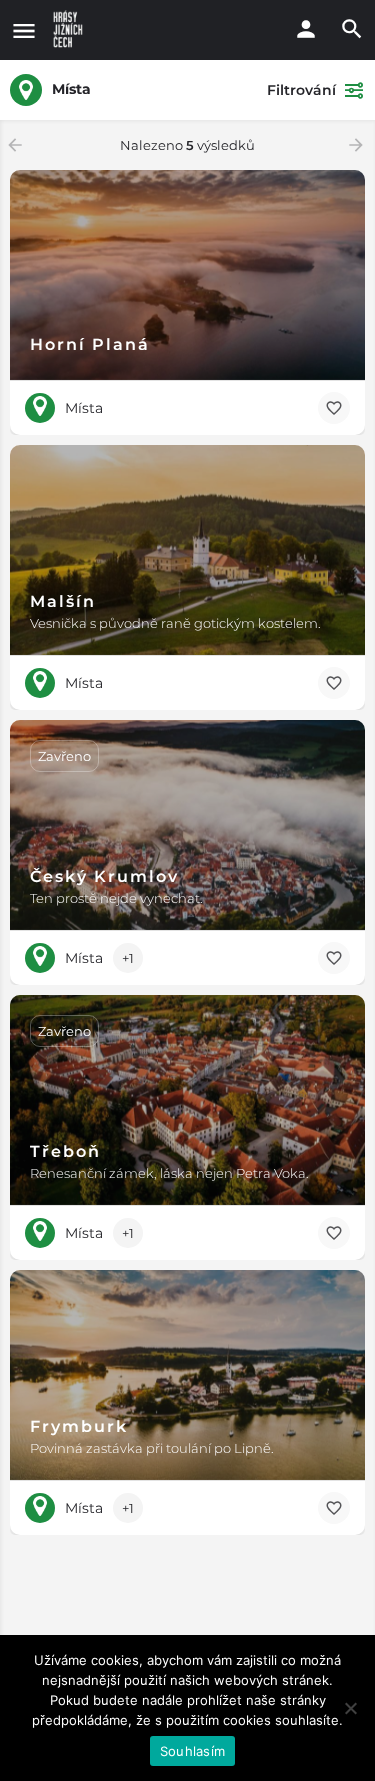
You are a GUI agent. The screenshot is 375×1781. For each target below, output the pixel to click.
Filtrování (301, 90)
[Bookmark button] (334, 408)
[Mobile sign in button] (306, 29)
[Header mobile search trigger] (352, 29)
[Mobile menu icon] (24, 30)
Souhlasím (192, 1751)
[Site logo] (70, 30)
